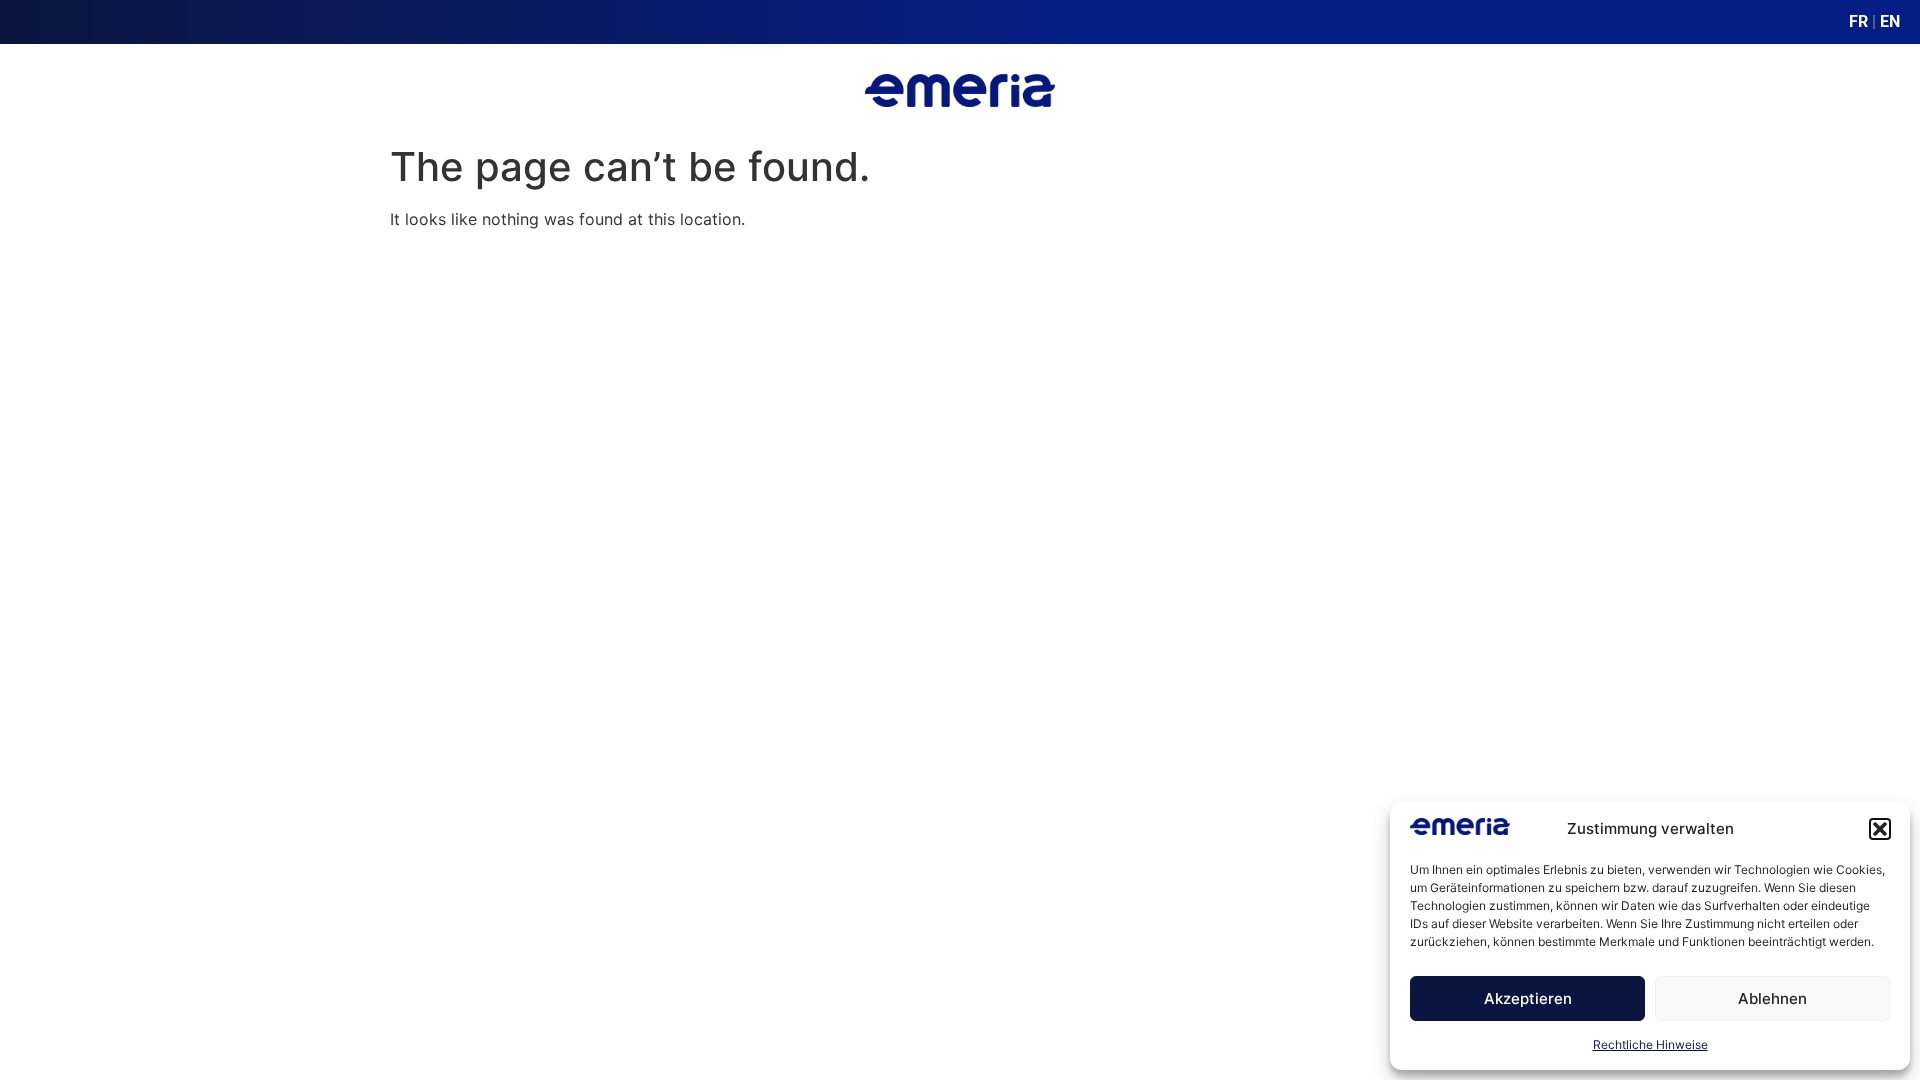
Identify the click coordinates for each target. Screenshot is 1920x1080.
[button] (1880, 829)
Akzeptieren (1528, 998)
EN (1890, 21)
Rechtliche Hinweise (1650, 1044)
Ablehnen (1772, 998)
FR (1858, 21)
